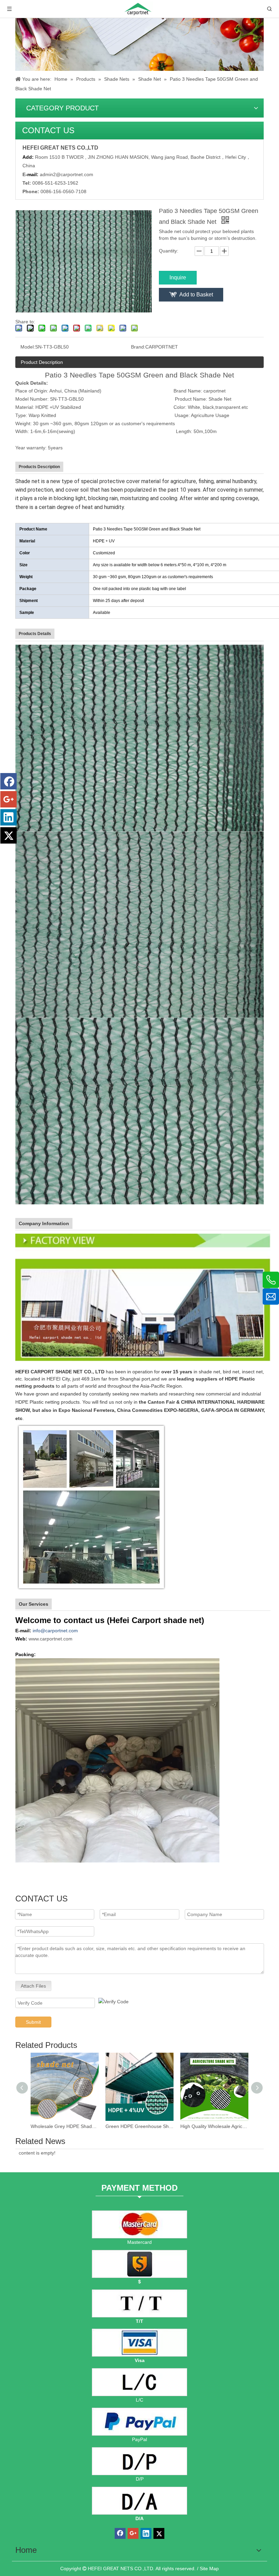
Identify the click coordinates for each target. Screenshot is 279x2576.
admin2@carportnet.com (67, 174)
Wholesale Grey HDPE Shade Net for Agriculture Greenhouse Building (65, 2126)
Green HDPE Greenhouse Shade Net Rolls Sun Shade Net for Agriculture (139, 2126)
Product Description (42, 362)
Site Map (209, 2569)
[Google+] (9, 799)
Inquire (178, 277)
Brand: (138, 347)
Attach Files (33, 1986)
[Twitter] (9, 835)
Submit (33, 2022)
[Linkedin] (9, 817)
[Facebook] (9, 781)
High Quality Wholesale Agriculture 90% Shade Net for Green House (214, 2126)
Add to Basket (196, 295)
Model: (28, 347)
